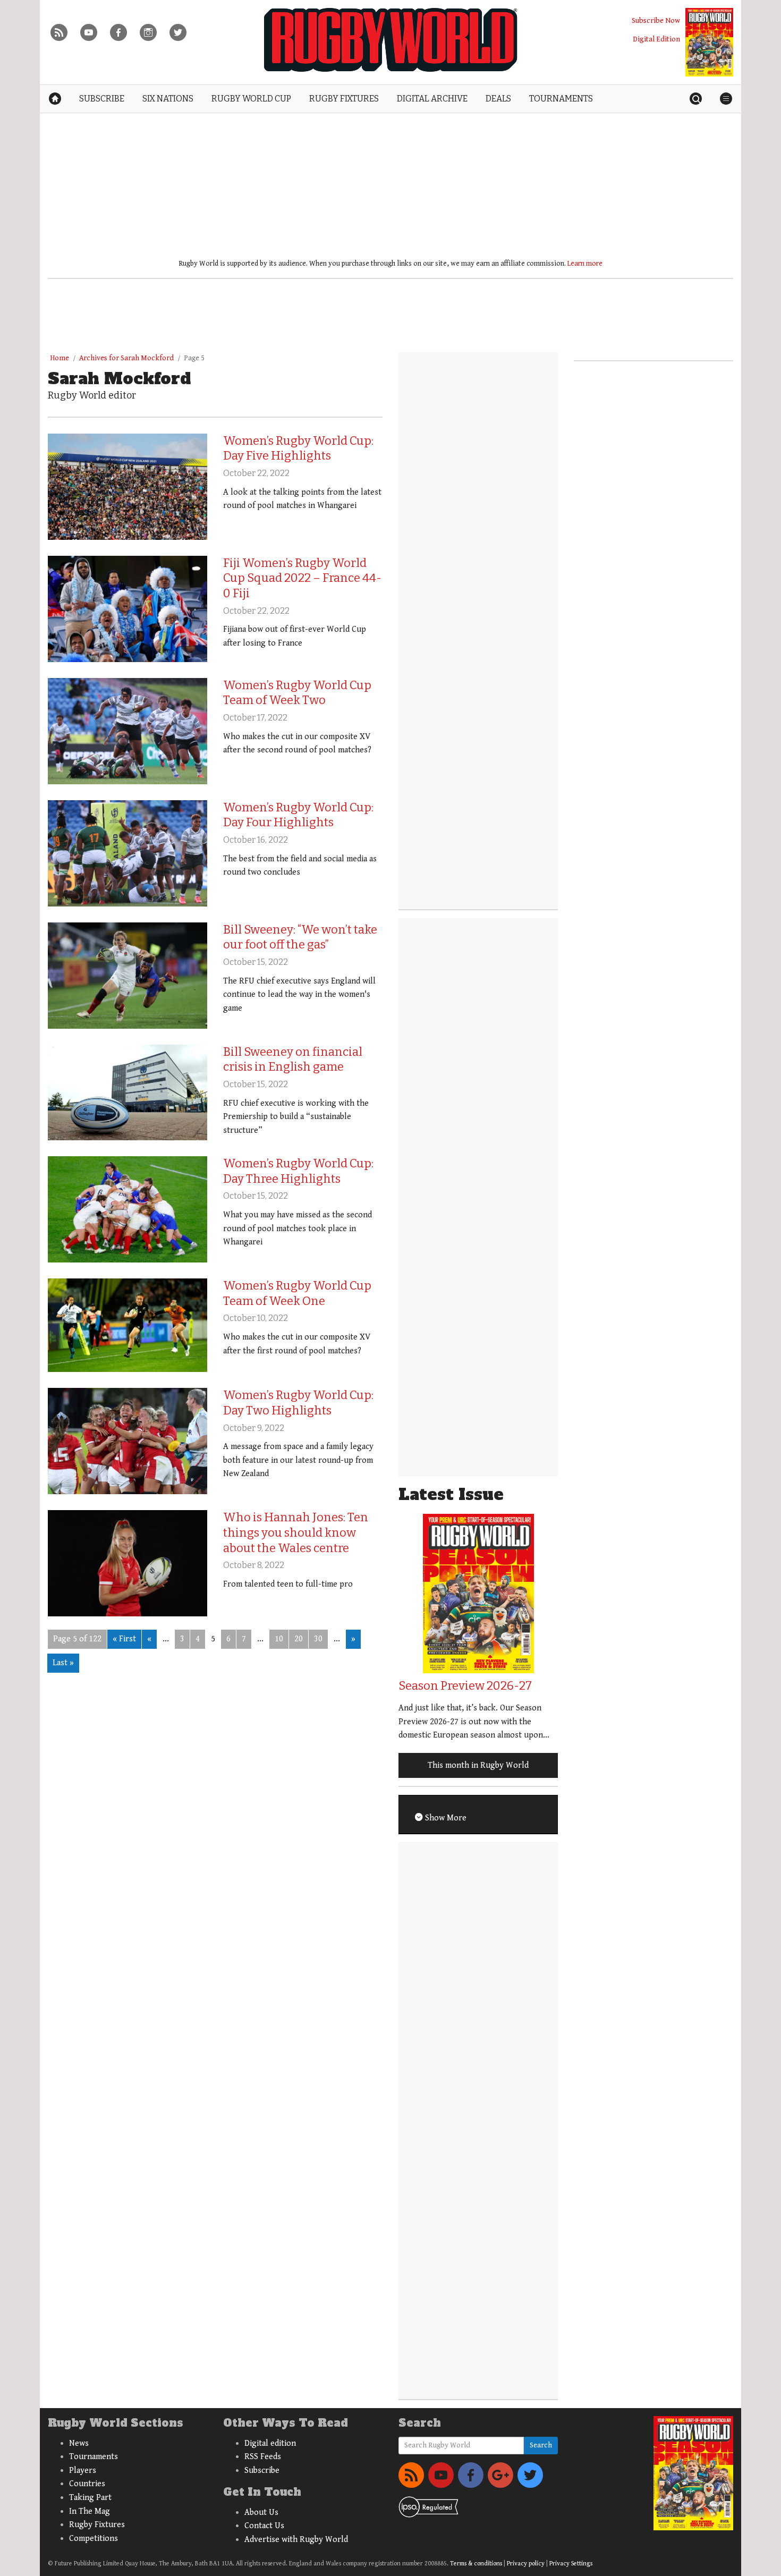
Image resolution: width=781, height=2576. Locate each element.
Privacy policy (526, 2564)
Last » (63, 1663)
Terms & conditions (476, 2564)
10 (279, 1639)
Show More (445, 1818)
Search (541, 2445)
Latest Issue (451, 1494)
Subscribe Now (656, 20)
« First (124, 1639)
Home (60, 358)
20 (299, 1639)
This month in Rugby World (478, 1765)
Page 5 (194, 358)
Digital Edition (656, 39)
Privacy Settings (571, 2564)
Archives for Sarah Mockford (126, 358)
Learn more (585, 264)
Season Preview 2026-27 (465, 1686)
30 (318, 1639)
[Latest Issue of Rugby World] (709, 42)
